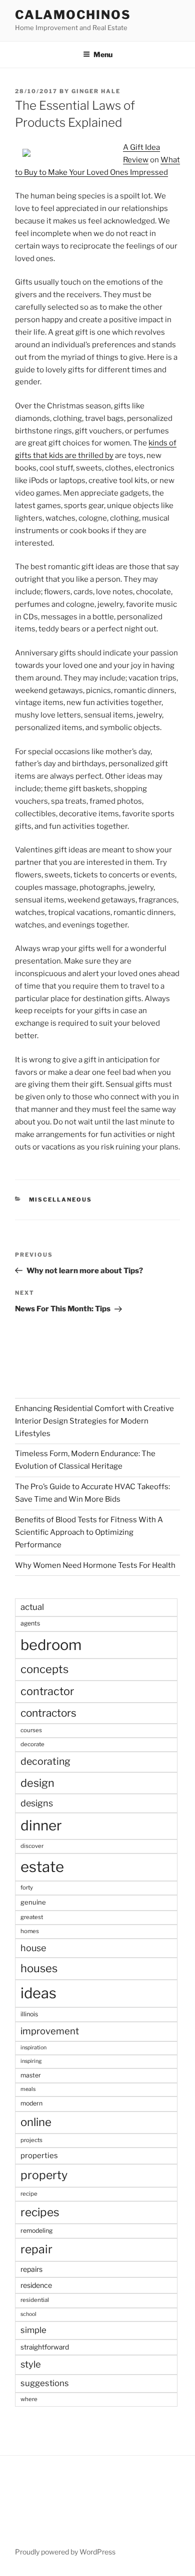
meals (28, 2089)
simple (33, 2330)
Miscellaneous (61, 1200)
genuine (33, 1902)
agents (30, 1623)
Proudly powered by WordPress (65, 2552)
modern (31, 2103)
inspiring (31, 2061)
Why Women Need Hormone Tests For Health (95, 1565)
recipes (40, 2212)
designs (37, 1803)
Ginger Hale (96, 91)
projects (31, 2140)
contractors (48, 1713)
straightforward (45, 2347)
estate (42, 1867)
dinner (41, 1825)
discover (32, 1846)
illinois (29, 2014)
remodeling (36, 2231)
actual (32, 1607)
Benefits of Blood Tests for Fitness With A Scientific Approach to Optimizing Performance (89, 1532)
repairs (31, 2269)
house (33, 1948)
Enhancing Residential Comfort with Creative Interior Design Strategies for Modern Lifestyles (94, 1421)
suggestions (45, 2383)
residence (36, 2285)
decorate (32, 1744)
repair (36, 2249)
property (44, 2175)
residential (35, 2300)
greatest (32, 1917)
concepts (44, 1669)
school (28, 2314)
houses (39, 1968)
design (37, 1783)
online (36, 2122)
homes (30, 1931)
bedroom (51, 1645)
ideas (38, 1993)
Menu (103, 54)
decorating (45, 1761)
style (31, 2364)
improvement (50, 2031)
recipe (29, 2194)
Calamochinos (73, 15)
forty (27, 1888)
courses (31, 1730)
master (31, 2075)
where (29, 2399)
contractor (47, 1691)
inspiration (33, 2048)
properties (39, 2156)
